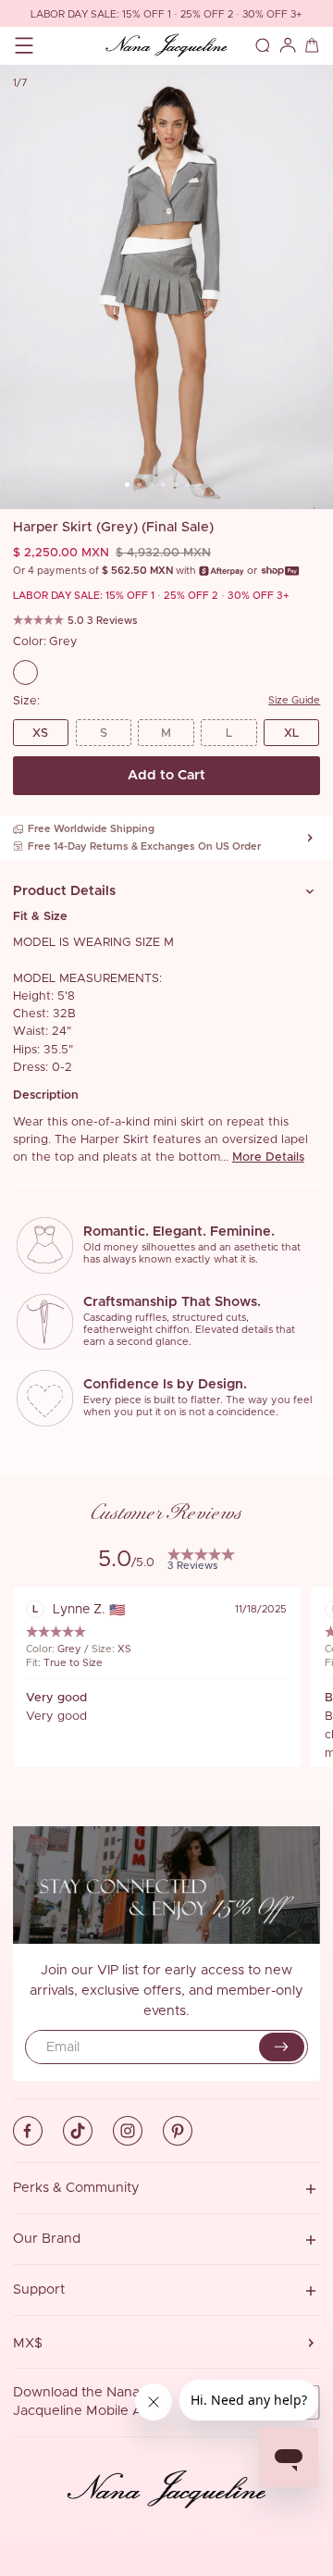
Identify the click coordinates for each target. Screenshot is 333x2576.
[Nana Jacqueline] (167, 46)
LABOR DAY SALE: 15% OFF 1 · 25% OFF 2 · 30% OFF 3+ (166, 14)
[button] (167, 891)
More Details (268, 1157)
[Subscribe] (282, 2047)
